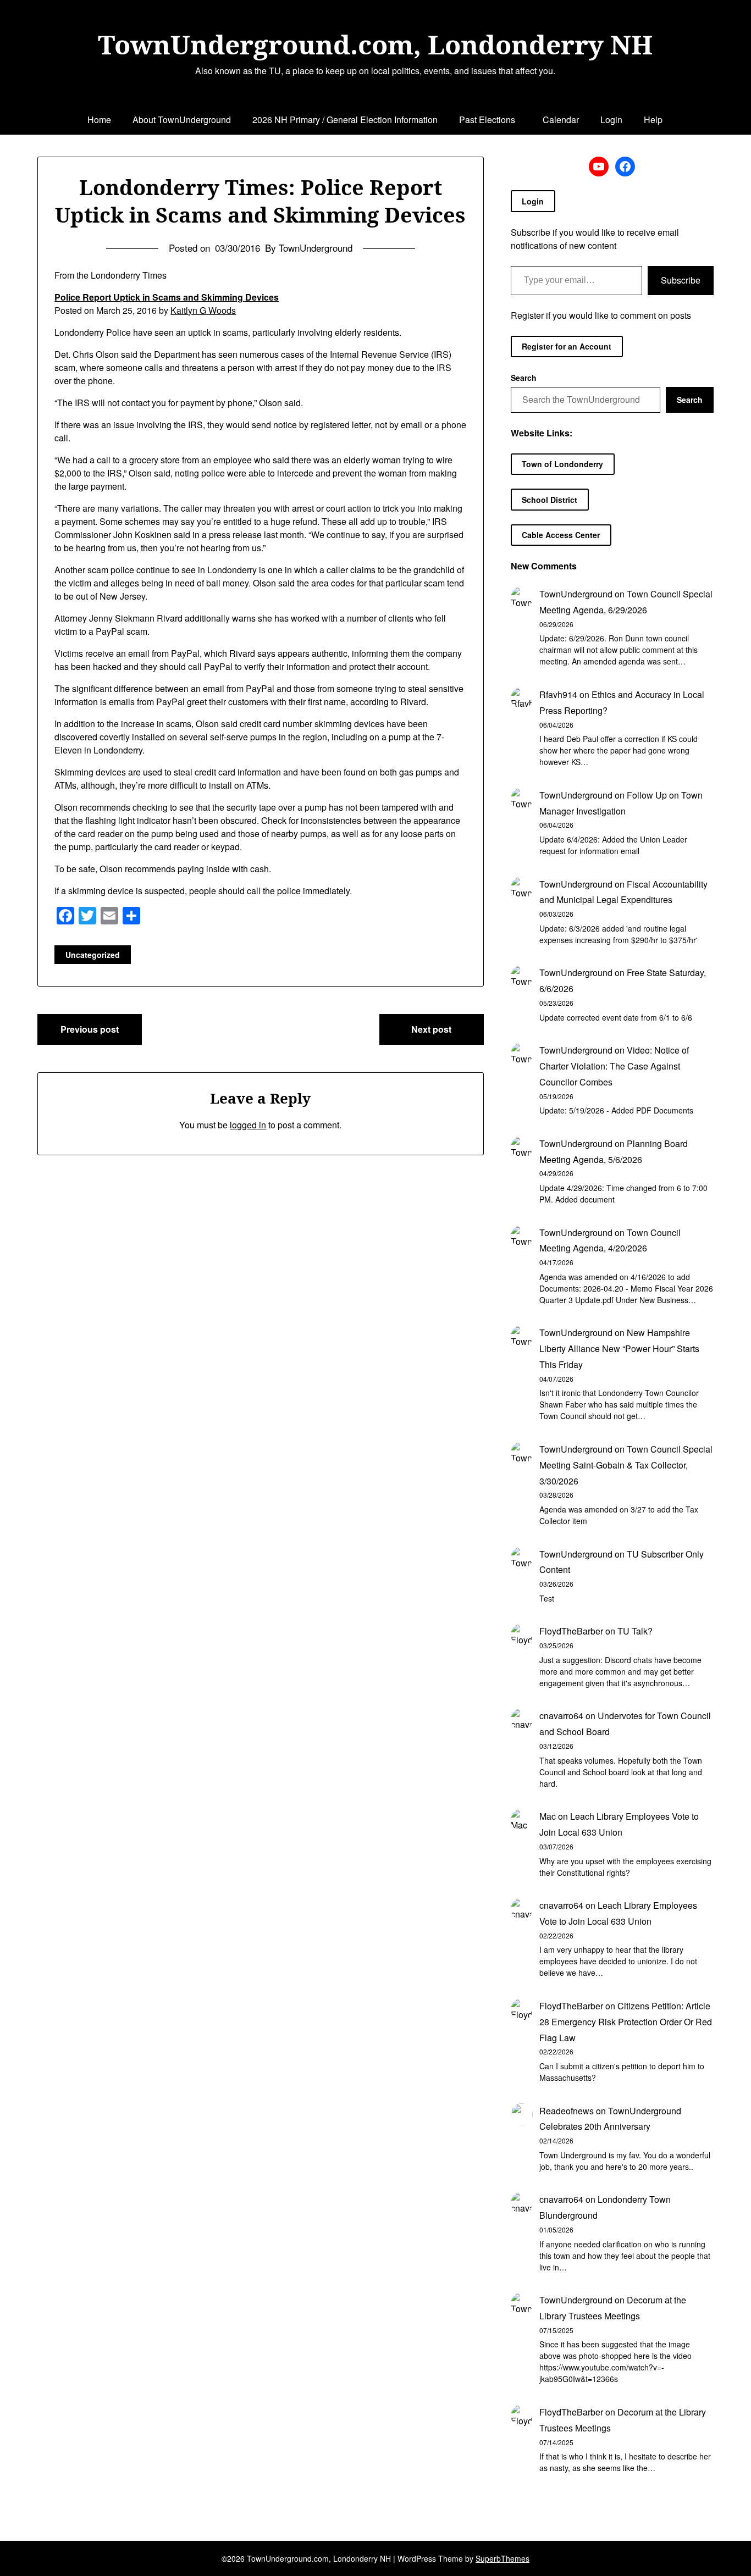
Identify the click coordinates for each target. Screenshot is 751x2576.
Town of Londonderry (562, 464)
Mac (548, 1816)
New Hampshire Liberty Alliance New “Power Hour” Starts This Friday (619, 1348)
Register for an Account (567, 346)
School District (550, 500)
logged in (248, 1125)
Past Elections (487, 120)
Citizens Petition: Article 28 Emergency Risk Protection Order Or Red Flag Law (626, 2022)
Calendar (561, 120)
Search (524, 378)
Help (653, 120)
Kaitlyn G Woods (203, 310)
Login (611, 120)
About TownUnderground (182, 120)
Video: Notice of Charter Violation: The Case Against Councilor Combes (614, 1066)
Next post (431, 1029)
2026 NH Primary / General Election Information (345, 120)
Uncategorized (93, 955)
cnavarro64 (561, 1716)
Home (99, 120)
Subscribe (681, 280)
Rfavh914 (558, 694)
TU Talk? (635, 1631)
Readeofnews (567, 2111)
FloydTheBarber (571, 1631)
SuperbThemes (502, 2558)
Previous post (90, 1029)
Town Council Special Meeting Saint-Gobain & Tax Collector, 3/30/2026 (626, 1465)
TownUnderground (576, 594)
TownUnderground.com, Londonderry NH (375, 45)
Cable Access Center (561, 535)
